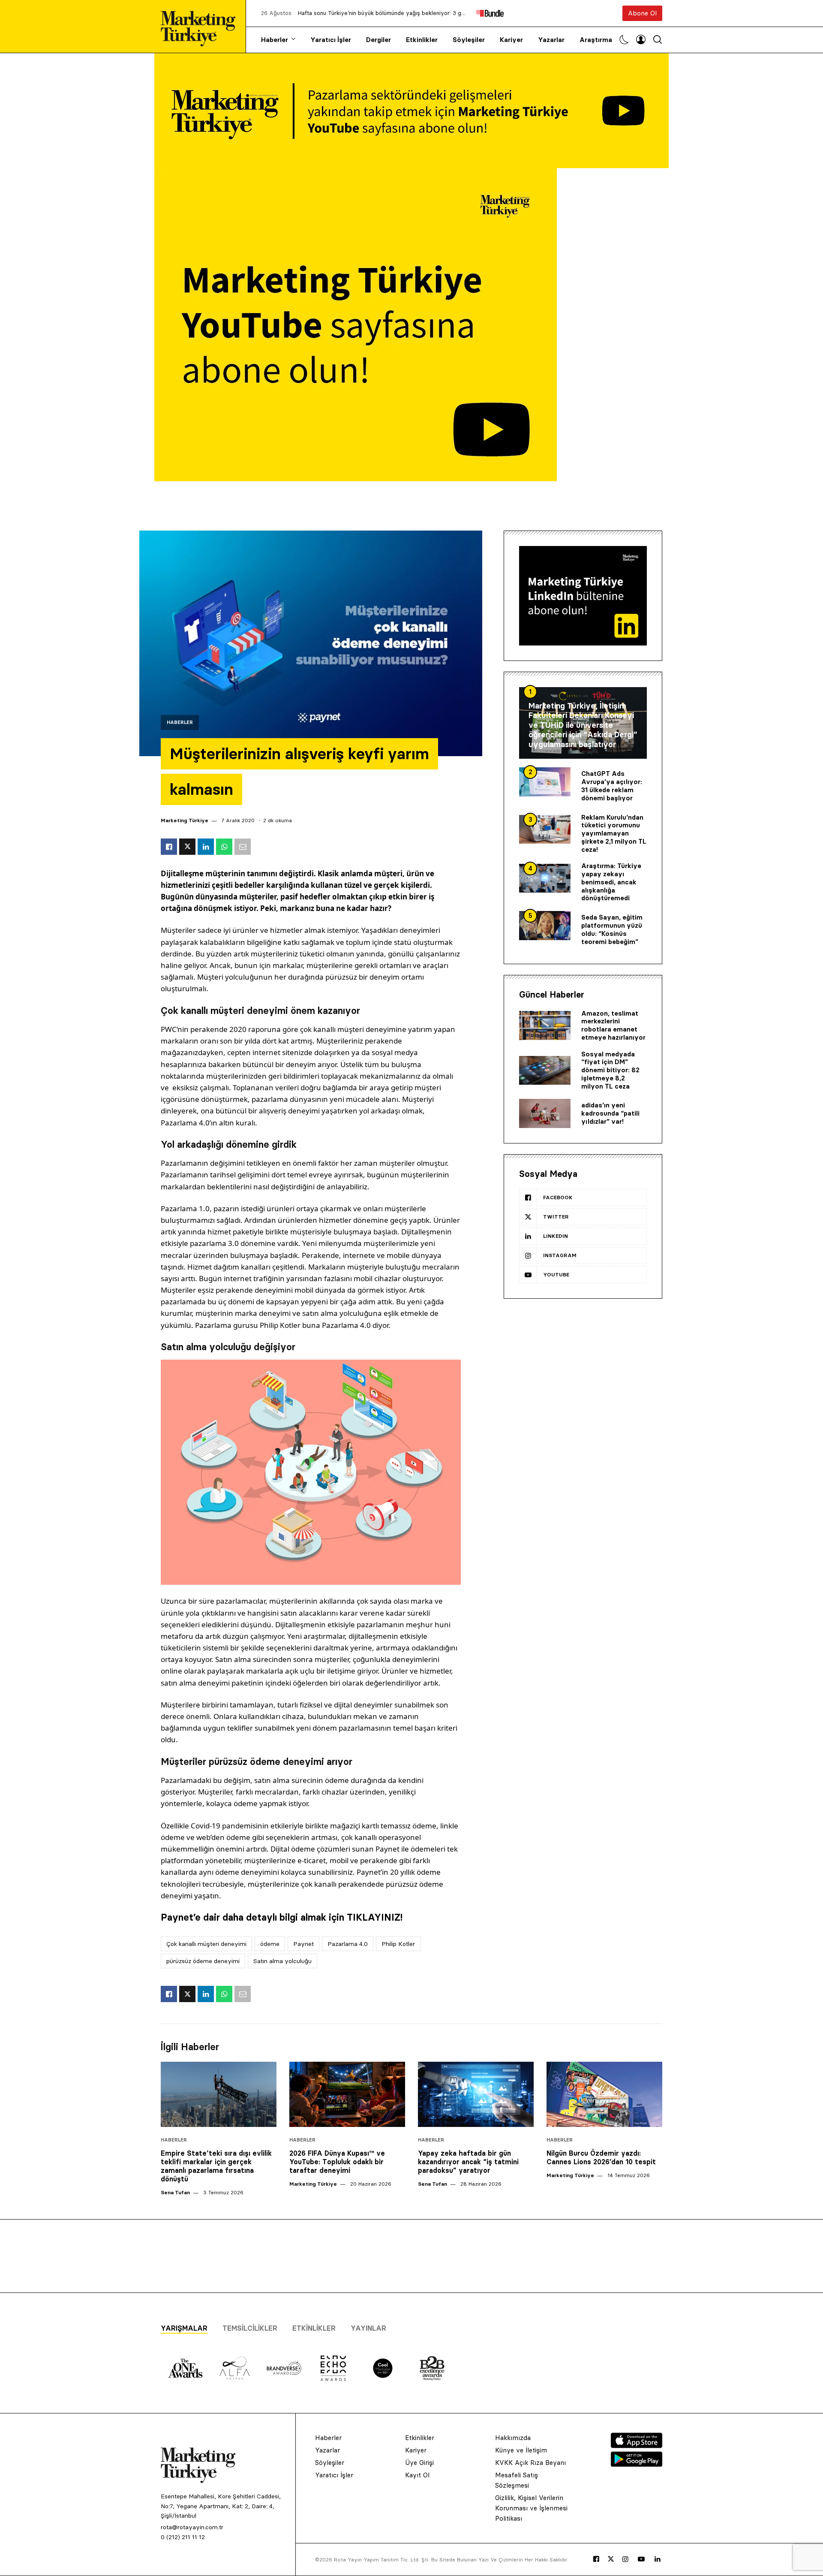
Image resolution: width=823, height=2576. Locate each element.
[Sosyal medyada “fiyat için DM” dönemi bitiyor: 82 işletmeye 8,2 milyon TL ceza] (545, 1071)
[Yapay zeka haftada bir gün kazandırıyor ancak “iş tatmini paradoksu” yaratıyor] (476, 2094)
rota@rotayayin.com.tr (192, 2527)
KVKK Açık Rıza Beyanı (530, 2463)
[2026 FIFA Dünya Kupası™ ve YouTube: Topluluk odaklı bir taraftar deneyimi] (347, 2094)
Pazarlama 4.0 (348, 1944)
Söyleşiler (469, 40)
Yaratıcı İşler (331, 40)
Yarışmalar (184, 2328)
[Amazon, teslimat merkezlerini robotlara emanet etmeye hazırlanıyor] (545, 1026)
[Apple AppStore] (637, 2446)
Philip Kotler (398, 1944)
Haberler (275, 40)
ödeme (270, 1944)
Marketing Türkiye (185, 820)
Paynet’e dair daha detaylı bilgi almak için (282, 1917)
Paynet (303, 1944)
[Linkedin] (658, 2559)
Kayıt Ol (417, 2475)
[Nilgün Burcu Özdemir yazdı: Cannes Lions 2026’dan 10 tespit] (604, 2094)
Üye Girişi (419, 2463)
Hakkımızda (513, 2438)
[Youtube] (641, 2559)
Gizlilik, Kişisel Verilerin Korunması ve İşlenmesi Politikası (531, 2508)
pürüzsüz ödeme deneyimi (203, 1961)
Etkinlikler (422, 40)
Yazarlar (551, 40)
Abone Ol (642, 13)
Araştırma (596, 40)
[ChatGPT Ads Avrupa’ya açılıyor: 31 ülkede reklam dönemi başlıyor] (545, 782)
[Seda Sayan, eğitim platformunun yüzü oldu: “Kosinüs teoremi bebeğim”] (545, 926)
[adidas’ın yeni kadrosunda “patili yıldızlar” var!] (545, 1113)
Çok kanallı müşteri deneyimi (206, 1944)
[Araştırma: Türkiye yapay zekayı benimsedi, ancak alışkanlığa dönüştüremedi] (545, 878)
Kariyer (511, 40)
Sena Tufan (175, 2192)
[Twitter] (611, 2559)
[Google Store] (637, 2464)
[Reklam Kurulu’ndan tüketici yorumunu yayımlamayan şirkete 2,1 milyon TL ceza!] (545, 830)
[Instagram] (625, 2559)
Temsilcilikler (250, 2328)
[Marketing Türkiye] (201, 26)
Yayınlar (368, 2328)
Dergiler (378, 40)
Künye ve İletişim (521, 2450)
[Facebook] (596, 2559)
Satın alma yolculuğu (282, 1961)
